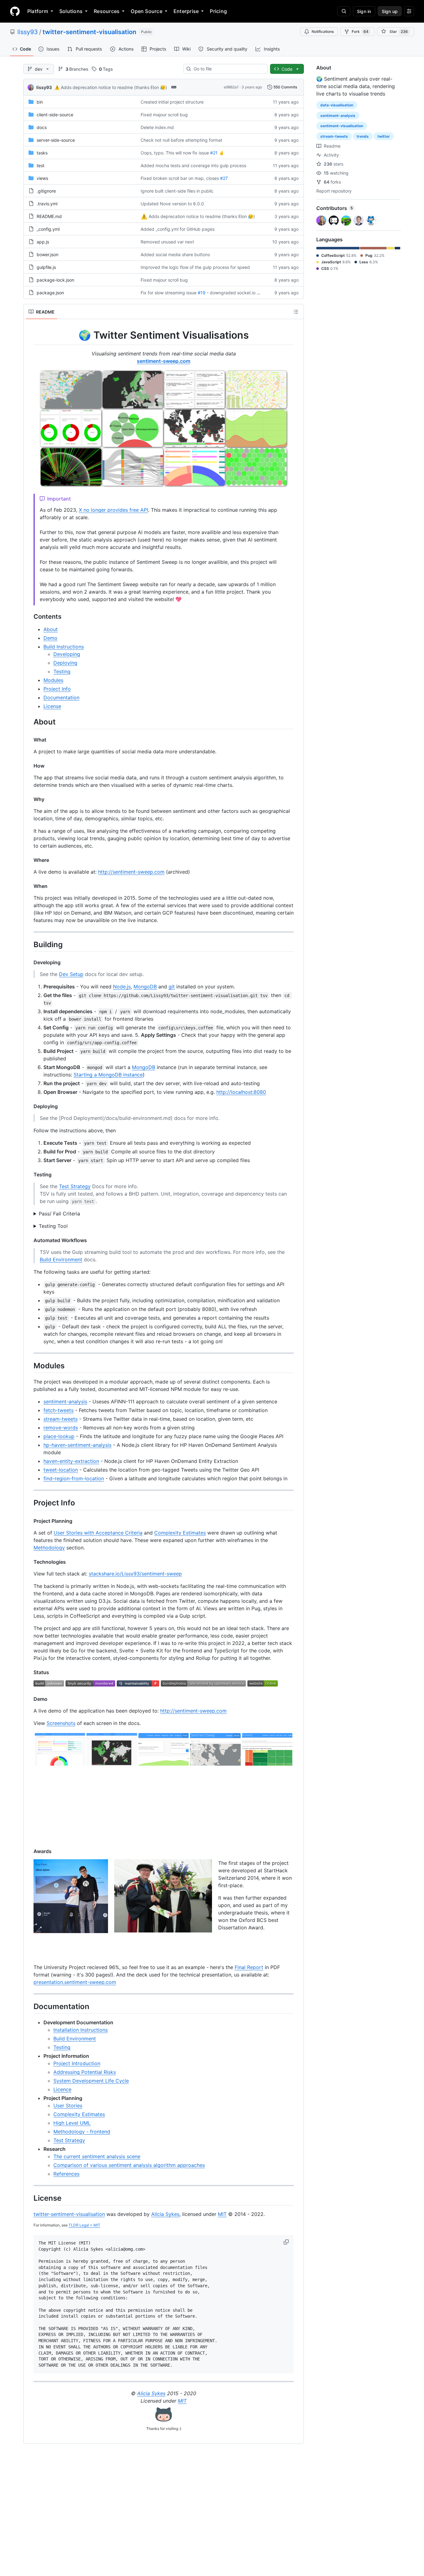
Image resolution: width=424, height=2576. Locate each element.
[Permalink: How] (29, 766)
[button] (287, 2242)
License (52, 706)
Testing (62, 671)
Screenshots (61, 1723)
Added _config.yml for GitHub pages (178, 229)
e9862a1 (231, 87)
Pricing (218, 11)
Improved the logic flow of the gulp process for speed (195, 267)
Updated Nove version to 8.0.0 (172, 204)
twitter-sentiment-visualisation (89, 32)
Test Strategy (75, 1186)
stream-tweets (61, 1419)
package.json (50, 293)
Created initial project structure (172, 102)
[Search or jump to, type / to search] (344, 11)
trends (363, 136)
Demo (50, 638)
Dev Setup (71, 974)
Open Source (147, 11)
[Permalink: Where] (29, 860)
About (51, 629)
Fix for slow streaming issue (169, 293)
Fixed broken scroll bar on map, (173, 178)
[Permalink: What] (29, 740)
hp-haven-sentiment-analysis (77, 1445)
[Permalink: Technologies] (29, 1562)
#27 (224, 178)
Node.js (122, 987)
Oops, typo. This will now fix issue (175, 153)
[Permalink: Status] (29, 1672)
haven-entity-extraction (71, 1461)
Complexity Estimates (180, 1533)
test (41, 165)
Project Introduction (77, 2063)
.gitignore (46, 191)
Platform (38, 11)
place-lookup (59, 1436)
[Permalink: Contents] (29, 617)
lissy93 (28, 32)
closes (212, 178)
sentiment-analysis (65, 1402)
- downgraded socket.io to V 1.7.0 (241, 293)
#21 (214, 153)
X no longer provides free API (113, 510)
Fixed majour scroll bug (164, 115)
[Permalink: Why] (29, 799)
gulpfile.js (46, 267)
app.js (43, 242)
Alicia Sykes (165, 2214)
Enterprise (186, 11)
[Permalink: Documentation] (29, 2006)
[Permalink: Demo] (29, 1699)
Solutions (71, 11)
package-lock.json (55, 280)
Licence (62, 2089)
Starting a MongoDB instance (108, 1075)
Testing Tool (53, 1226)
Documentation (61, 697)
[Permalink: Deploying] (29, 1106)
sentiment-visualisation (342, 126)
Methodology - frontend (82, 2132)
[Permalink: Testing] (29, 1174)
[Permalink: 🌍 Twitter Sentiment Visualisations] (29, 335)
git (172, 987)
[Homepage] (15, 11)
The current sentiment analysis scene (97, 2156)
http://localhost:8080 (241, 1092)
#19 (202, 293)
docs (42, 127)
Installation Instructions (81, 2030)
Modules (53, 680)
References (66, 2174)
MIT (222, 2214)
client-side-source (55, 115)
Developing (67, 654)
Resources (107, 11)
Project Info (57, 689)
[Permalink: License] (29, 2198)
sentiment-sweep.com (164, 361)
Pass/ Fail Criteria (59, 1214)
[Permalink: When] (29, 886)
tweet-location (61, 1470)
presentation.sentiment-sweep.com (75, 1982)
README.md (49, 216)
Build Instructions (64, 647)
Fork (360, 31)
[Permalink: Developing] (29, 962)
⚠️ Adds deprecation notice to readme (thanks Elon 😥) (111, 87)
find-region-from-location (74, 1478)
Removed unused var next (167, 242)
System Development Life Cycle (91, 2081)
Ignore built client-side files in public (177, 191)
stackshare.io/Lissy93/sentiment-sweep (135, 1574)
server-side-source (56, 140)
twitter (384, 136)
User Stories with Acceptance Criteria (98, 1533)
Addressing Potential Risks (85, 2072)
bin (40, 102)
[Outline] (296, 312)
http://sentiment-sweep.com (131, 872)
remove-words (61, 1428)
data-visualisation (337, 105)
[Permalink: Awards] (29, 1851)
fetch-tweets (59, 1410)
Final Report (249, 1967)
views (42, 178)
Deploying (65, 663)
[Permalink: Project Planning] (29, 1521)
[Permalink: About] (29, 722)
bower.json (47, 254)
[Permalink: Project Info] (29, 1503)
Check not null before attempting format (181, 140)
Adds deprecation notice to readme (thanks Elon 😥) (198, 216)
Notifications (323, 31)
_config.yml (48, 229)
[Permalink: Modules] (29, 1366)
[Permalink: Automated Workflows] (29, 1240)
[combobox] (228, 69)
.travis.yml (47, 204)
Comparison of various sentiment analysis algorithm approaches (129, 2165)
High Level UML (72, 2123)
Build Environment (61, 1259)
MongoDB (145, 987)
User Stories (68, 2106)
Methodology (49, 1548)
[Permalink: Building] (29, 944)
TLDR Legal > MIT (84, 2225)
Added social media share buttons (175, 254)
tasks (42, 153)
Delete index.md (157, 127)
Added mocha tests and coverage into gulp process (193, 165)
